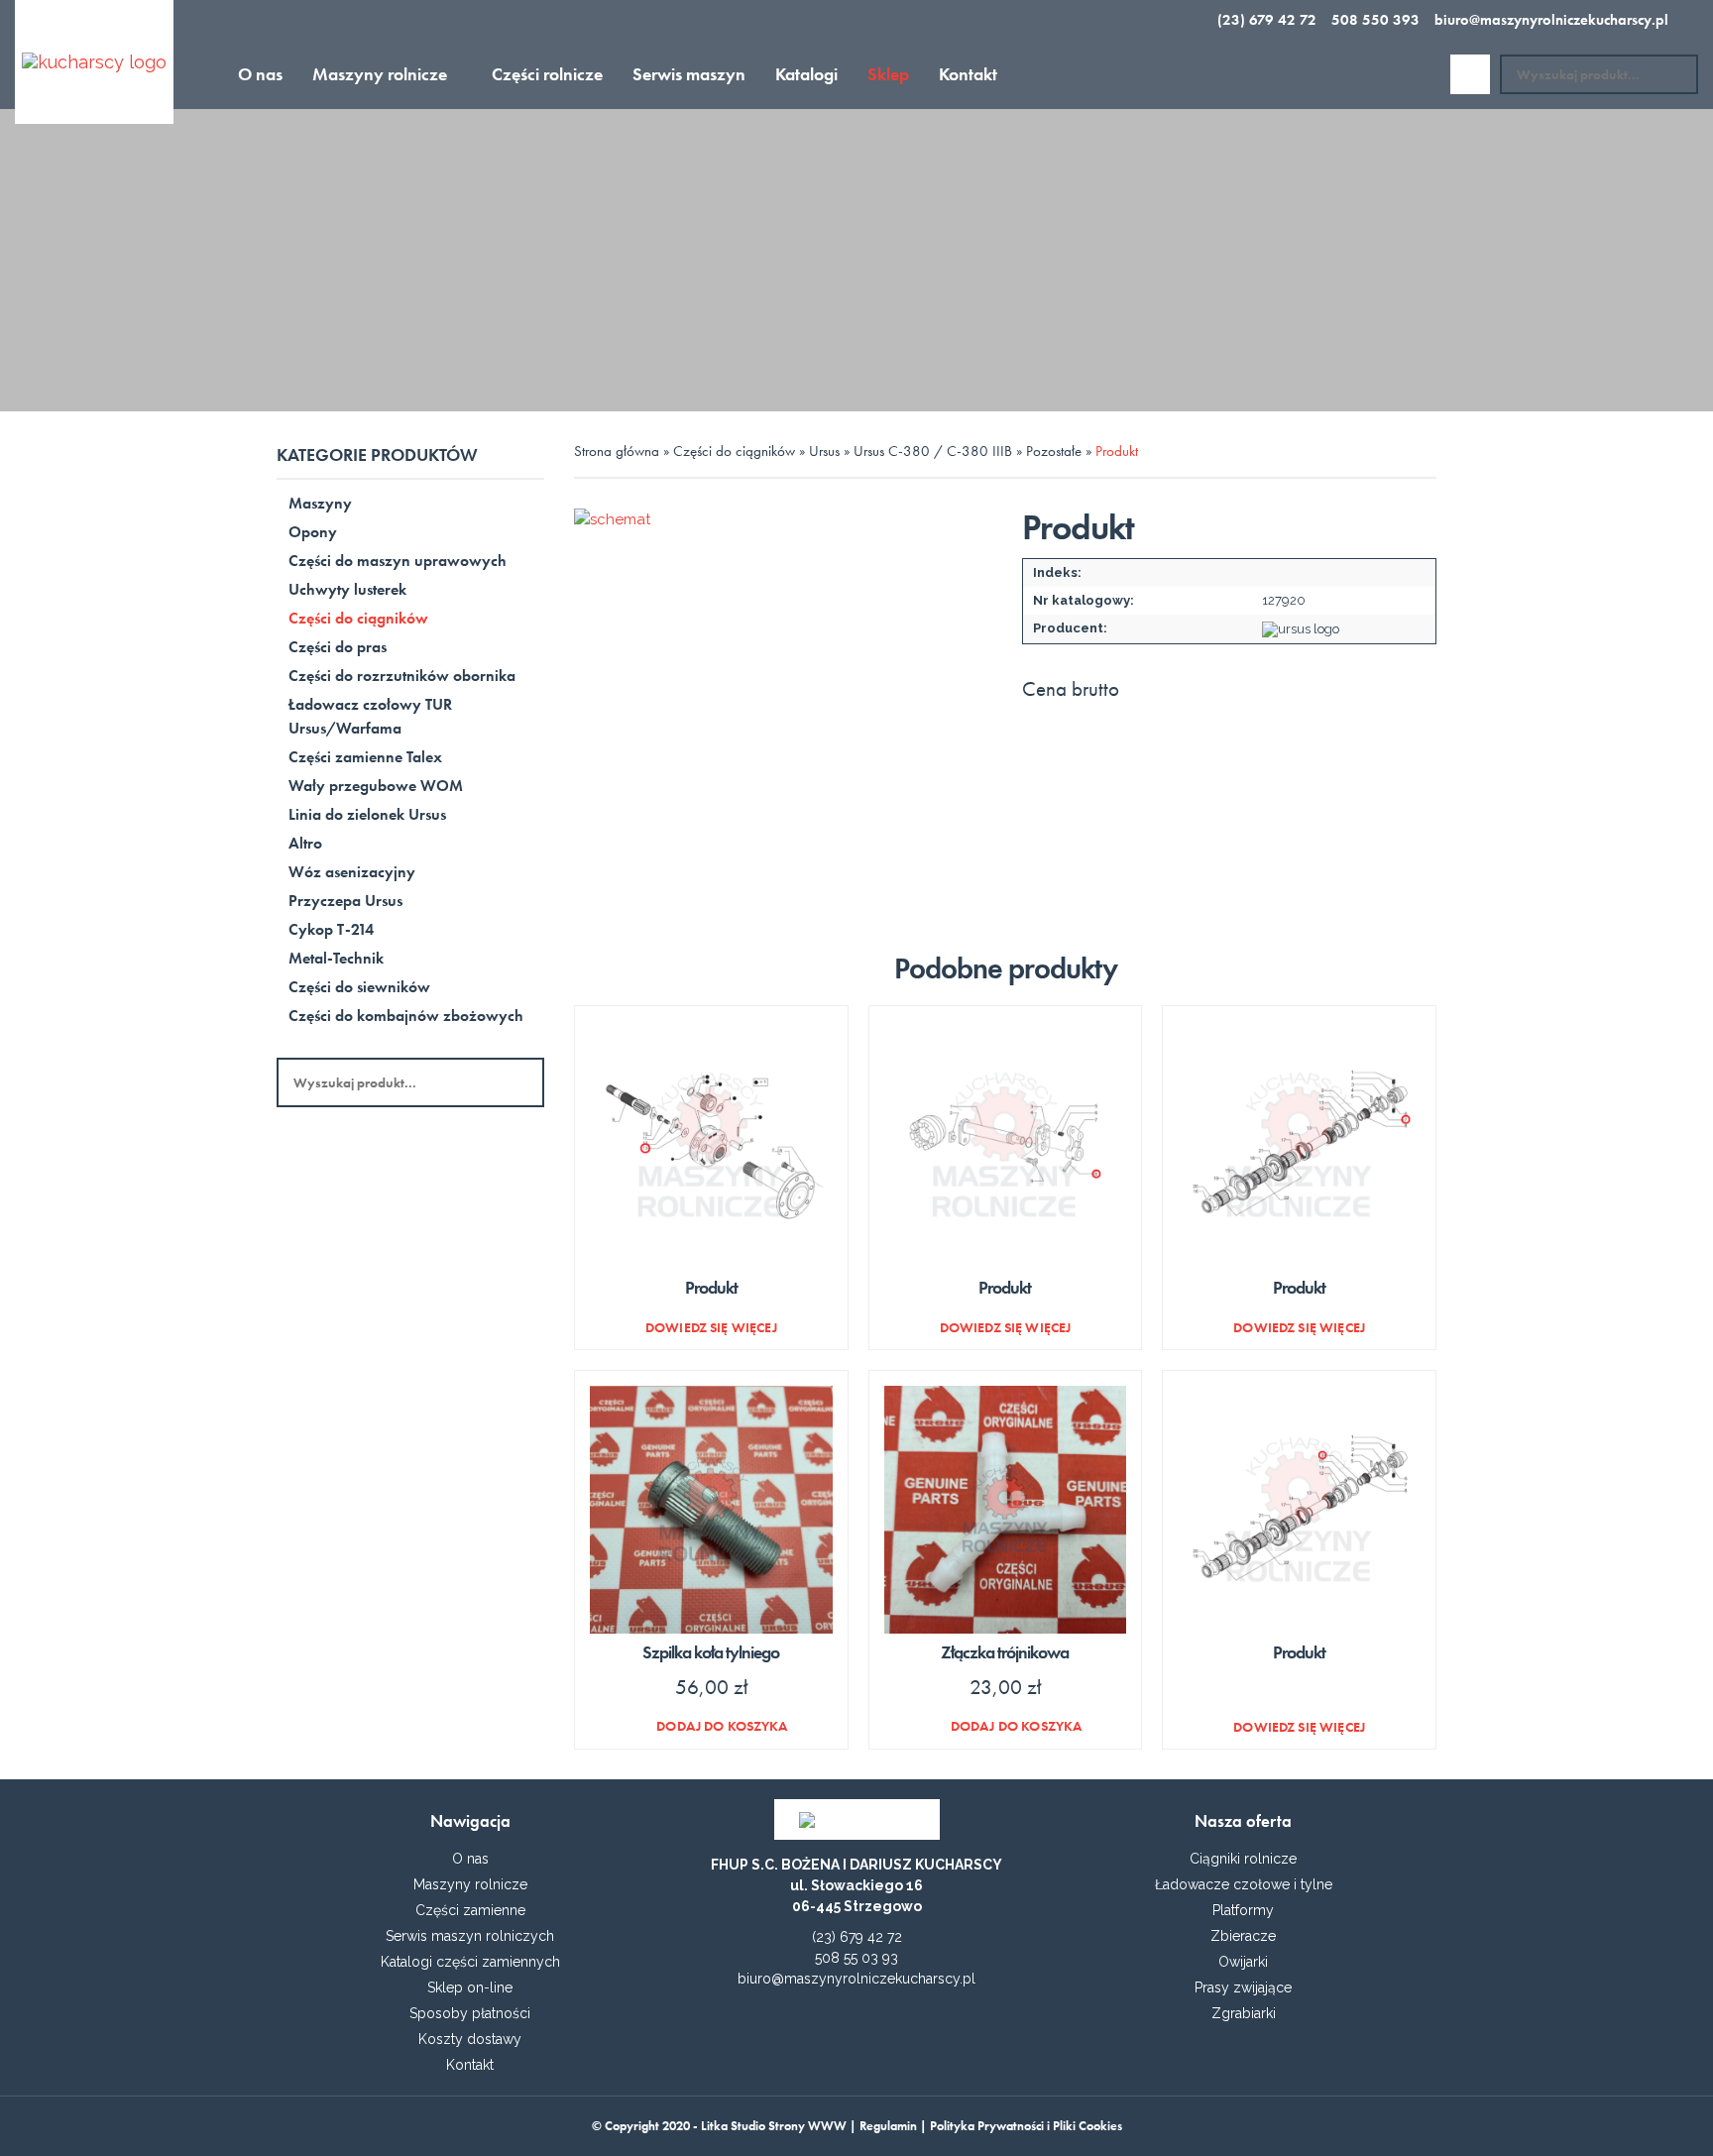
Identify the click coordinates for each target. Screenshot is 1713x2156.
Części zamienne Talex (365, 757)
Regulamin (888, 2126)
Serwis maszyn (689, 74)
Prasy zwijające (1243, 1987)
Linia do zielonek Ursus (367, 814)
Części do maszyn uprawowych (398, 561)
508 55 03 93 (856, 1958)
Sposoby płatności (470, 2013)
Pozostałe (1054, 451)
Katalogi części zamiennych (470, 1962)
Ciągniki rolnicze (1243, 1859)
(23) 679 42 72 (1267, 20)
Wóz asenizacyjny (352, 872)
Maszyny (320, 503)
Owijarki (1243, 1962)
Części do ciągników (358, 618)
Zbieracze (1243, 1936)
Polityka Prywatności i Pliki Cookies (1026, 2126)
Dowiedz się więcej (711, 1326)
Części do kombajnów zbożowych (406, 1016)
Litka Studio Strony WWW (774, 2126)
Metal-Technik (336, 958)
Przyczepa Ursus (345, 901)
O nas (260, 74)
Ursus (824, 451)
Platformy (1243, 1910)
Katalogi (806, 74)
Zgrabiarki (1244, 2013)
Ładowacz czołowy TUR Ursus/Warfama (370, 716)
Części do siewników (359, 987)
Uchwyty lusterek (347, 589)
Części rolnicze (547, 74)
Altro (305, 843)
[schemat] (781, 716)
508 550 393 (1375, 20)
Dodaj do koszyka (722, 1725)
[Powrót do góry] (856, 2116)
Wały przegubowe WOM (376, 786)
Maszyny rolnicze (380, 74)
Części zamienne (470, 1910)
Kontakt (968, 74)
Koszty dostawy (470, 2039)
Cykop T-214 (331, 929)
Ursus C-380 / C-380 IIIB (933, 451)
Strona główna (617, 451)
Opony (313, 532)
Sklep (888, 74)
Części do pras (338, 647)
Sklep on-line (470, 1987)
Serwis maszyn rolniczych (470, 1936)
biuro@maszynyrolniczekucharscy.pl (1551, 20)
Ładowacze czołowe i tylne (1244, 1884)
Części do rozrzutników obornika (402, 676)
